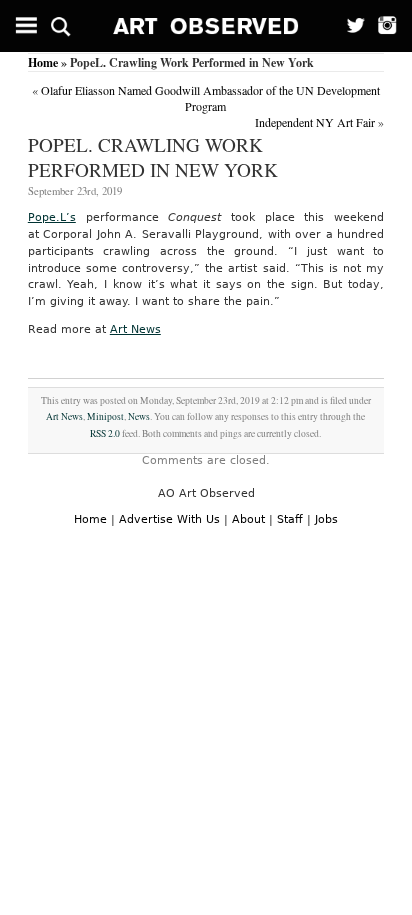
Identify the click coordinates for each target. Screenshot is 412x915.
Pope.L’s (52, 217)
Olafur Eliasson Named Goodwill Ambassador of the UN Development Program (210, 98)
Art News (135, 329)
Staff (290, 519)
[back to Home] (206, 26)
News (139, 416)
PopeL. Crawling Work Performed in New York (153, 157)
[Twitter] (349, 26)
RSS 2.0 (105, 433)
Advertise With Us (169, 519)
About (248, 519)
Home (43, 62)
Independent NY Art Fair (315, 122)
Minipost (105, 416)
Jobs (326, 519)
